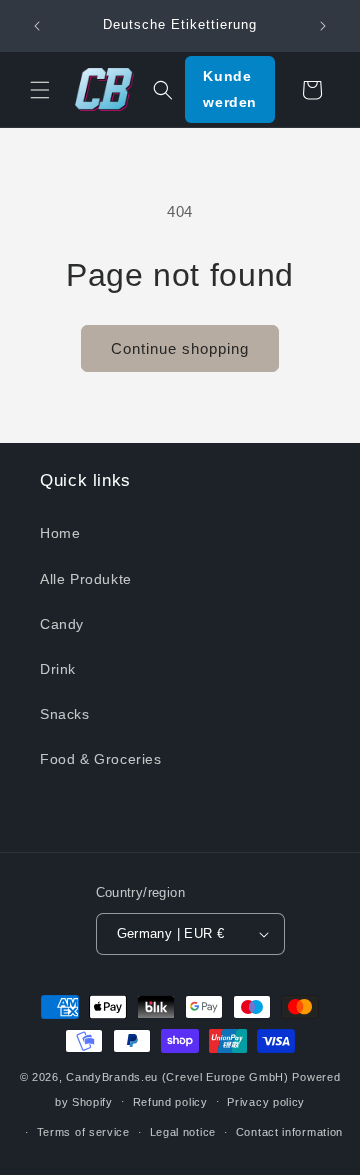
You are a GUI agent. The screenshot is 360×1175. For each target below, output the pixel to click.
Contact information (289, 1132)
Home (60, 533)
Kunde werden (230, 88)
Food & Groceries (101, 759)
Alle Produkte (86, 579)
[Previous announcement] (37, 26)
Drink (58, 669)
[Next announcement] (323, 26)
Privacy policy (266, 1102)
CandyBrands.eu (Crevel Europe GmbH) (177, 1077)
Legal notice (183, 1132)
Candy (62, 624)
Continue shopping (180, 348)
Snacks (65, 714)
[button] (40, 90)
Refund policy (170, 1102)
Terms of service (83, 1132)
